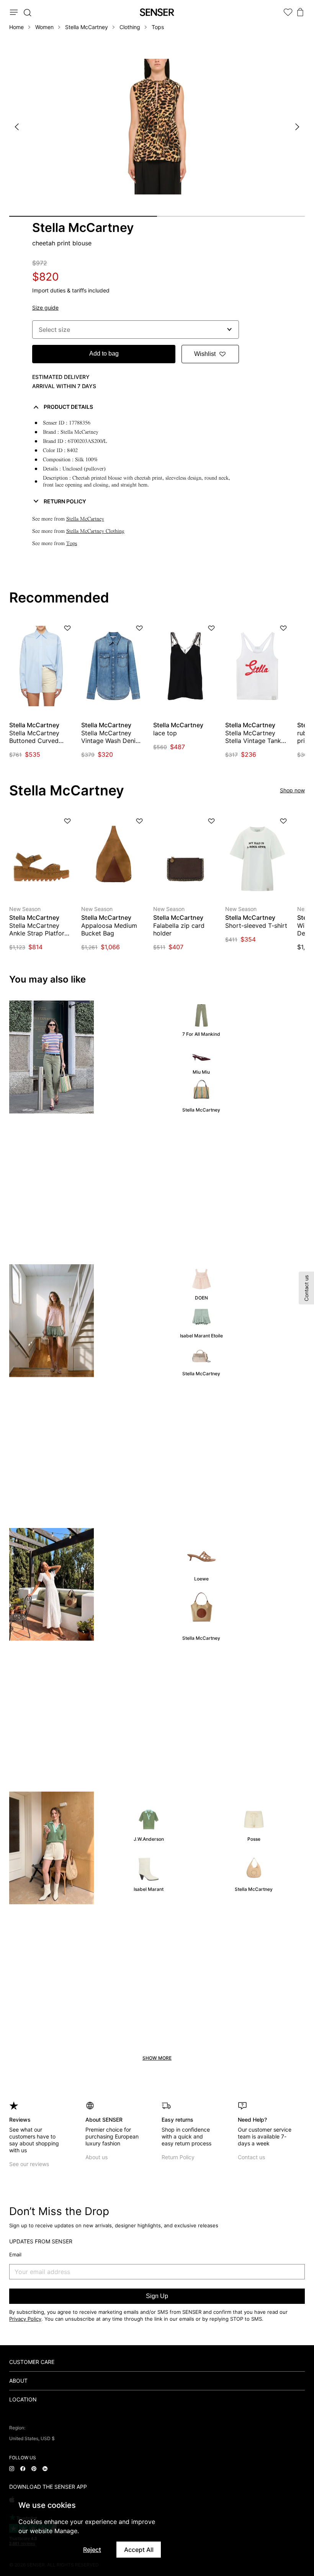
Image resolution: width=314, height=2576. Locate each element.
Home (16, 27)
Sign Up (157, 2296)
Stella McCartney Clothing (95, 531)
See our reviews (29, 2164)
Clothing (130, 27)
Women (44, 27)
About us (96, 2157)
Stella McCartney (87, 27)
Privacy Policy (25, 2319)
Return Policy (178, 2157)
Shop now (292, 790)
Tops (158, 27)
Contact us (251, 2157)
